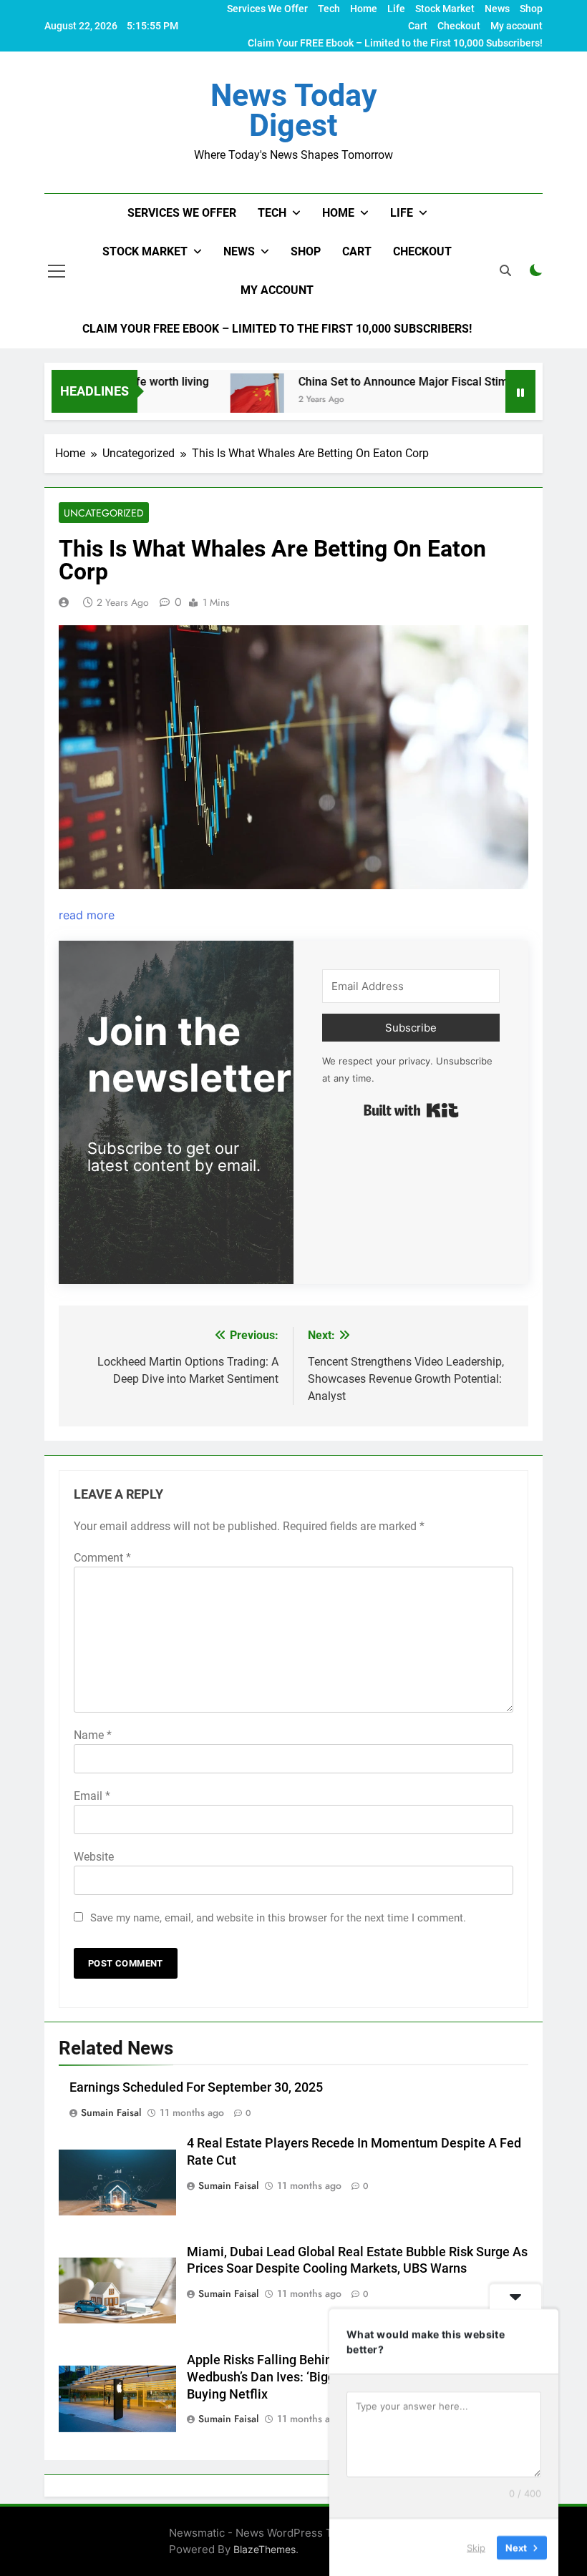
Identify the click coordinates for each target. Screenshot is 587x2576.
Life (396, 9)
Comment (102, 1558)
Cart (418, 26)
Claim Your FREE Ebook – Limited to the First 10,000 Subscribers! (395, 43)
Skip (476, 2547)
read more (87, 915)
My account (516, 26)
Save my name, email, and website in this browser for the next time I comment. (278, 1918)
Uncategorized (104, 513)
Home (364, 9)
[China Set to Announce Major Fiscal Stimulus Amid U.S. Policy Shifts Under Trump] (222, 400)
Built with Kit (411, 1110)
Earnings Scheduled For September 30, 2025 (196, 2087)
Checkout (459, 26)
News (497, 9)
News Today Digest (294, 110)
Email (92, 1796)
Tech (329, 9)
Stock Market (445, 9)
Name (93, 1735)
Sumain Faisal (111, 2112)
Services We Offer (267, 9)
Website (94, 1857)
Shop (531, 9)
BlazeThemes (265, 2549)
